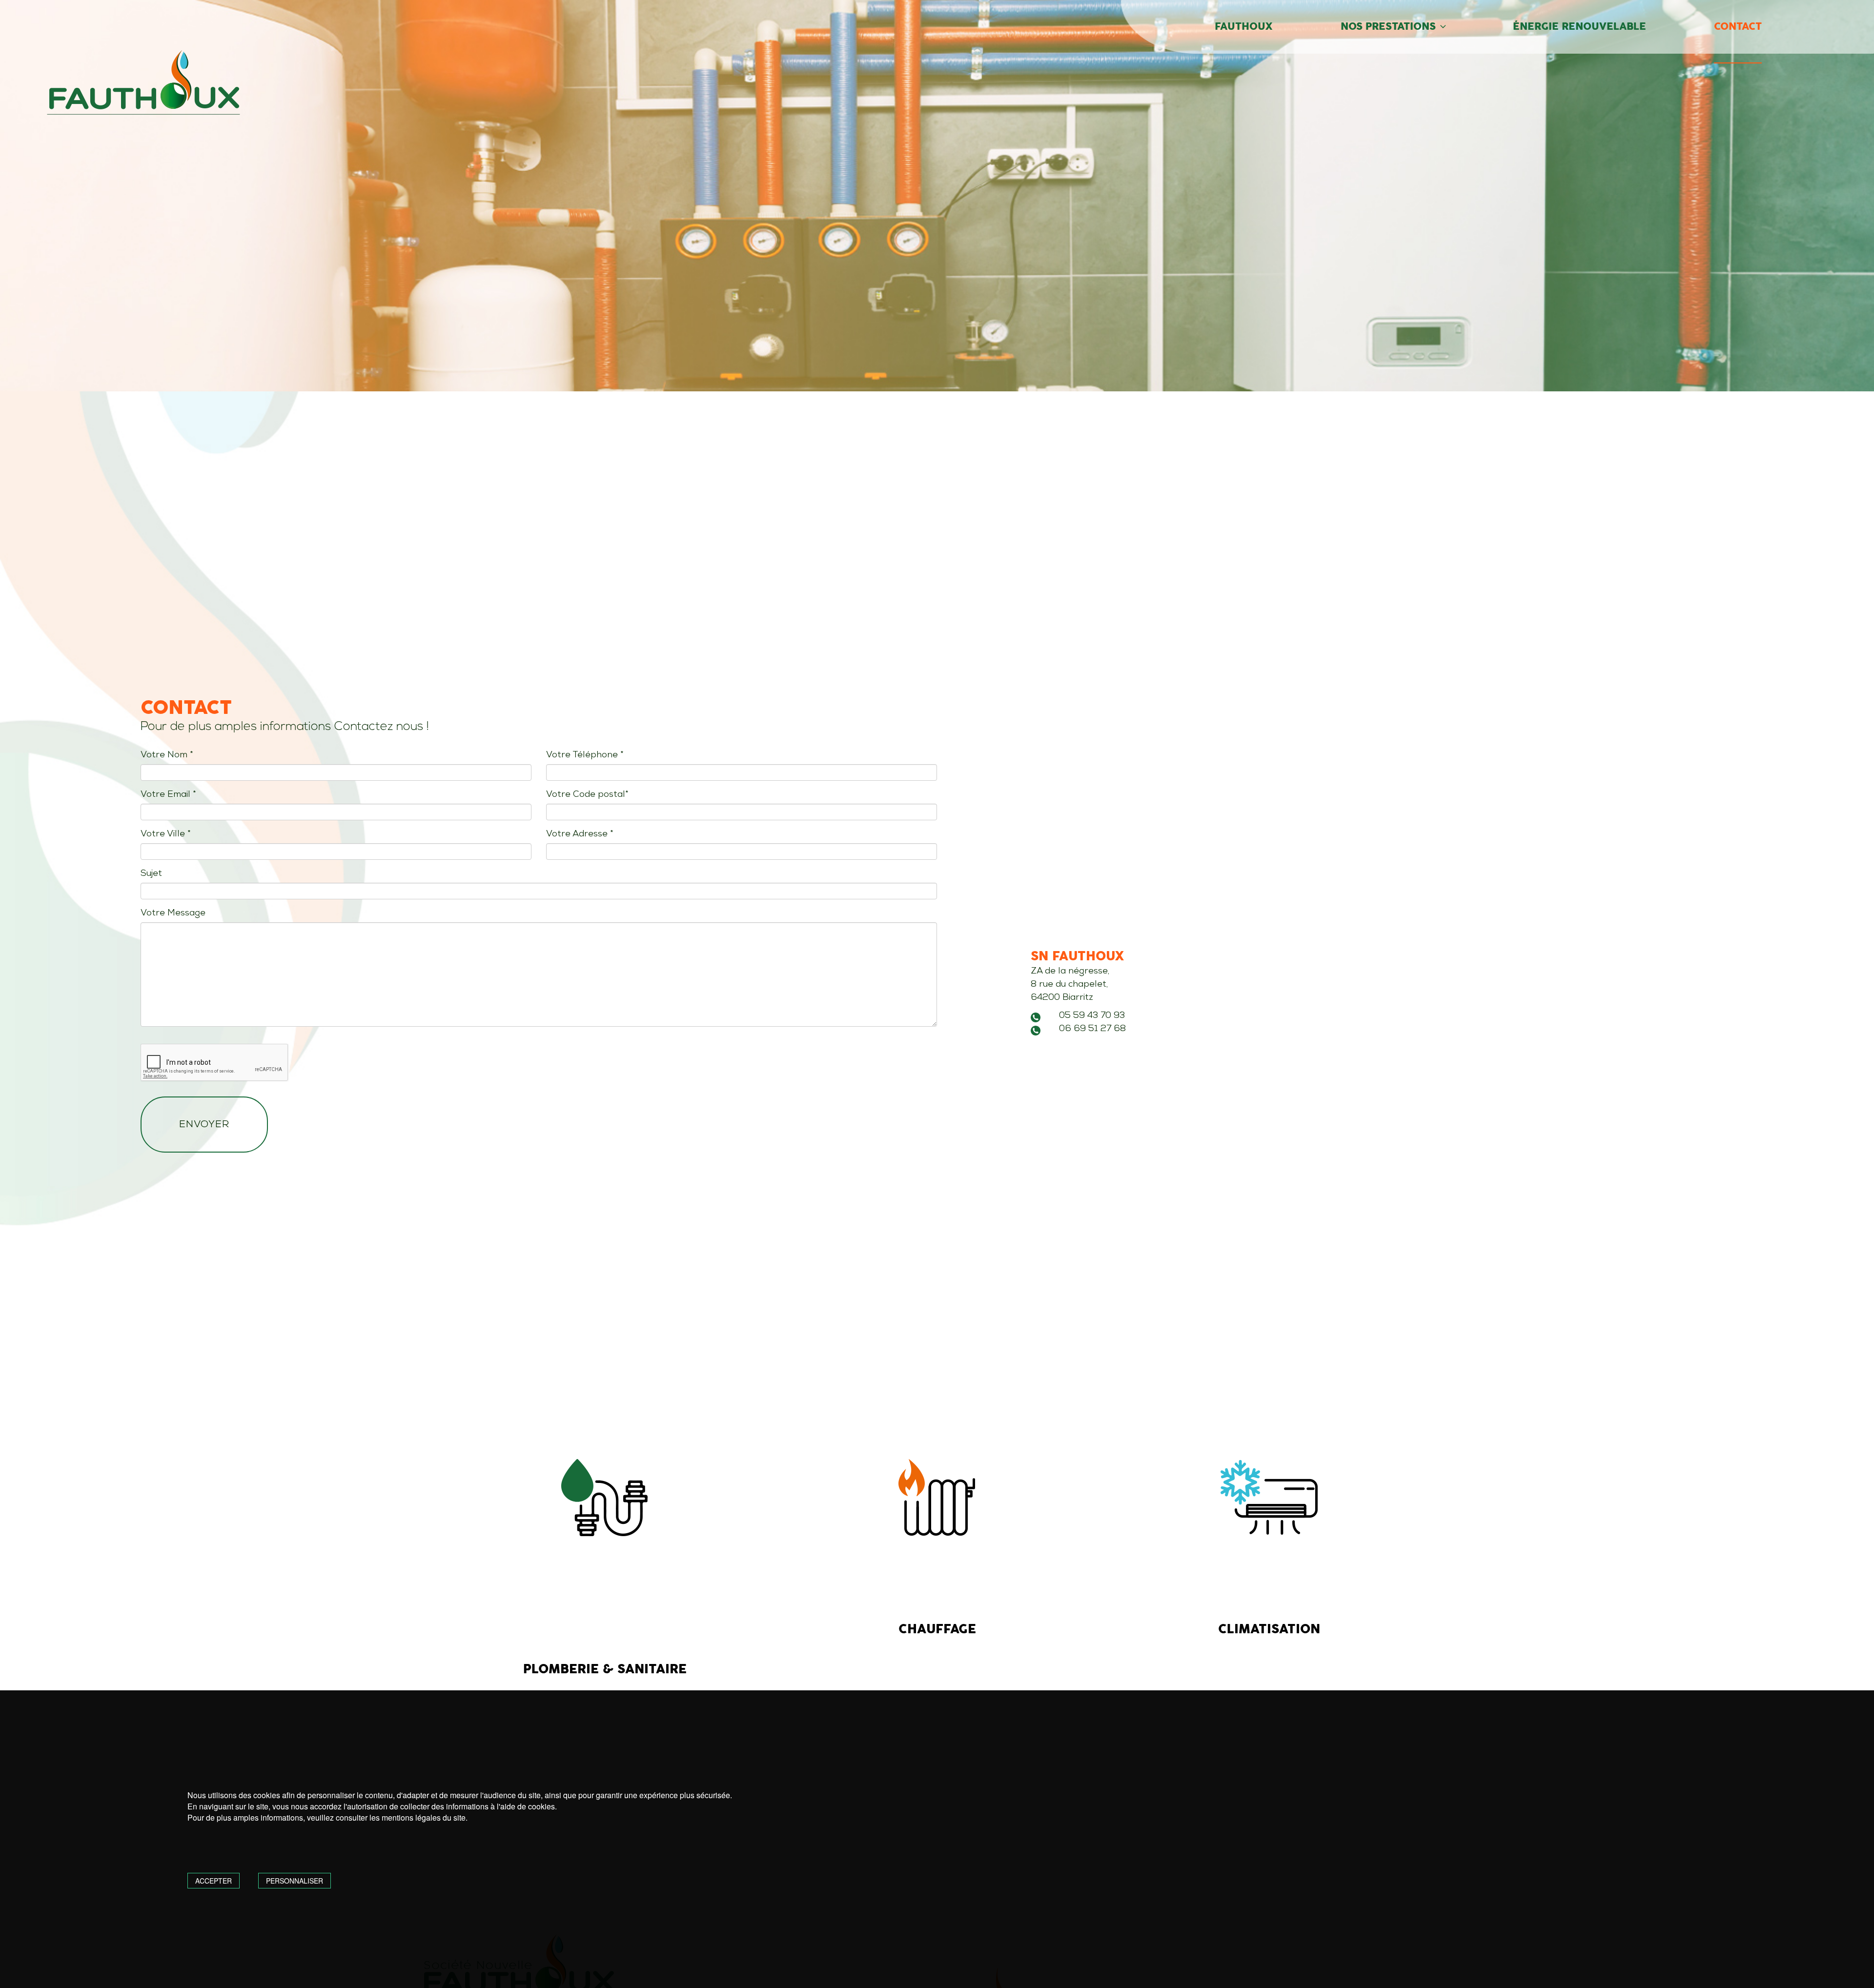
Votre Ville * (166, 834)
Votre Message (173, 913)
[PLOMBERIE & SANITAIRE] (605, 1498)
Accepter (214, 1881)
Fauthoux (1244, 27)
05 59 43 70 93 (1092, 1016)
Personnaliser (295, 1881)
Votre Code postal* (587, 795)
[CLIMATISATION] (1269, 1498)
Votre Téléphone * (585, 755)
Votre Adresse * (580, 834)
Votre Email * (168, 795)
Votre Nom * (167, 755)
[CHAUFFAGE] (937, 1498)
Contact (1738, 27)
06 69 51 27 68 (1092, 1029)
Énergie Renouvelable (1579, 27)
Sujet (151, 874)
